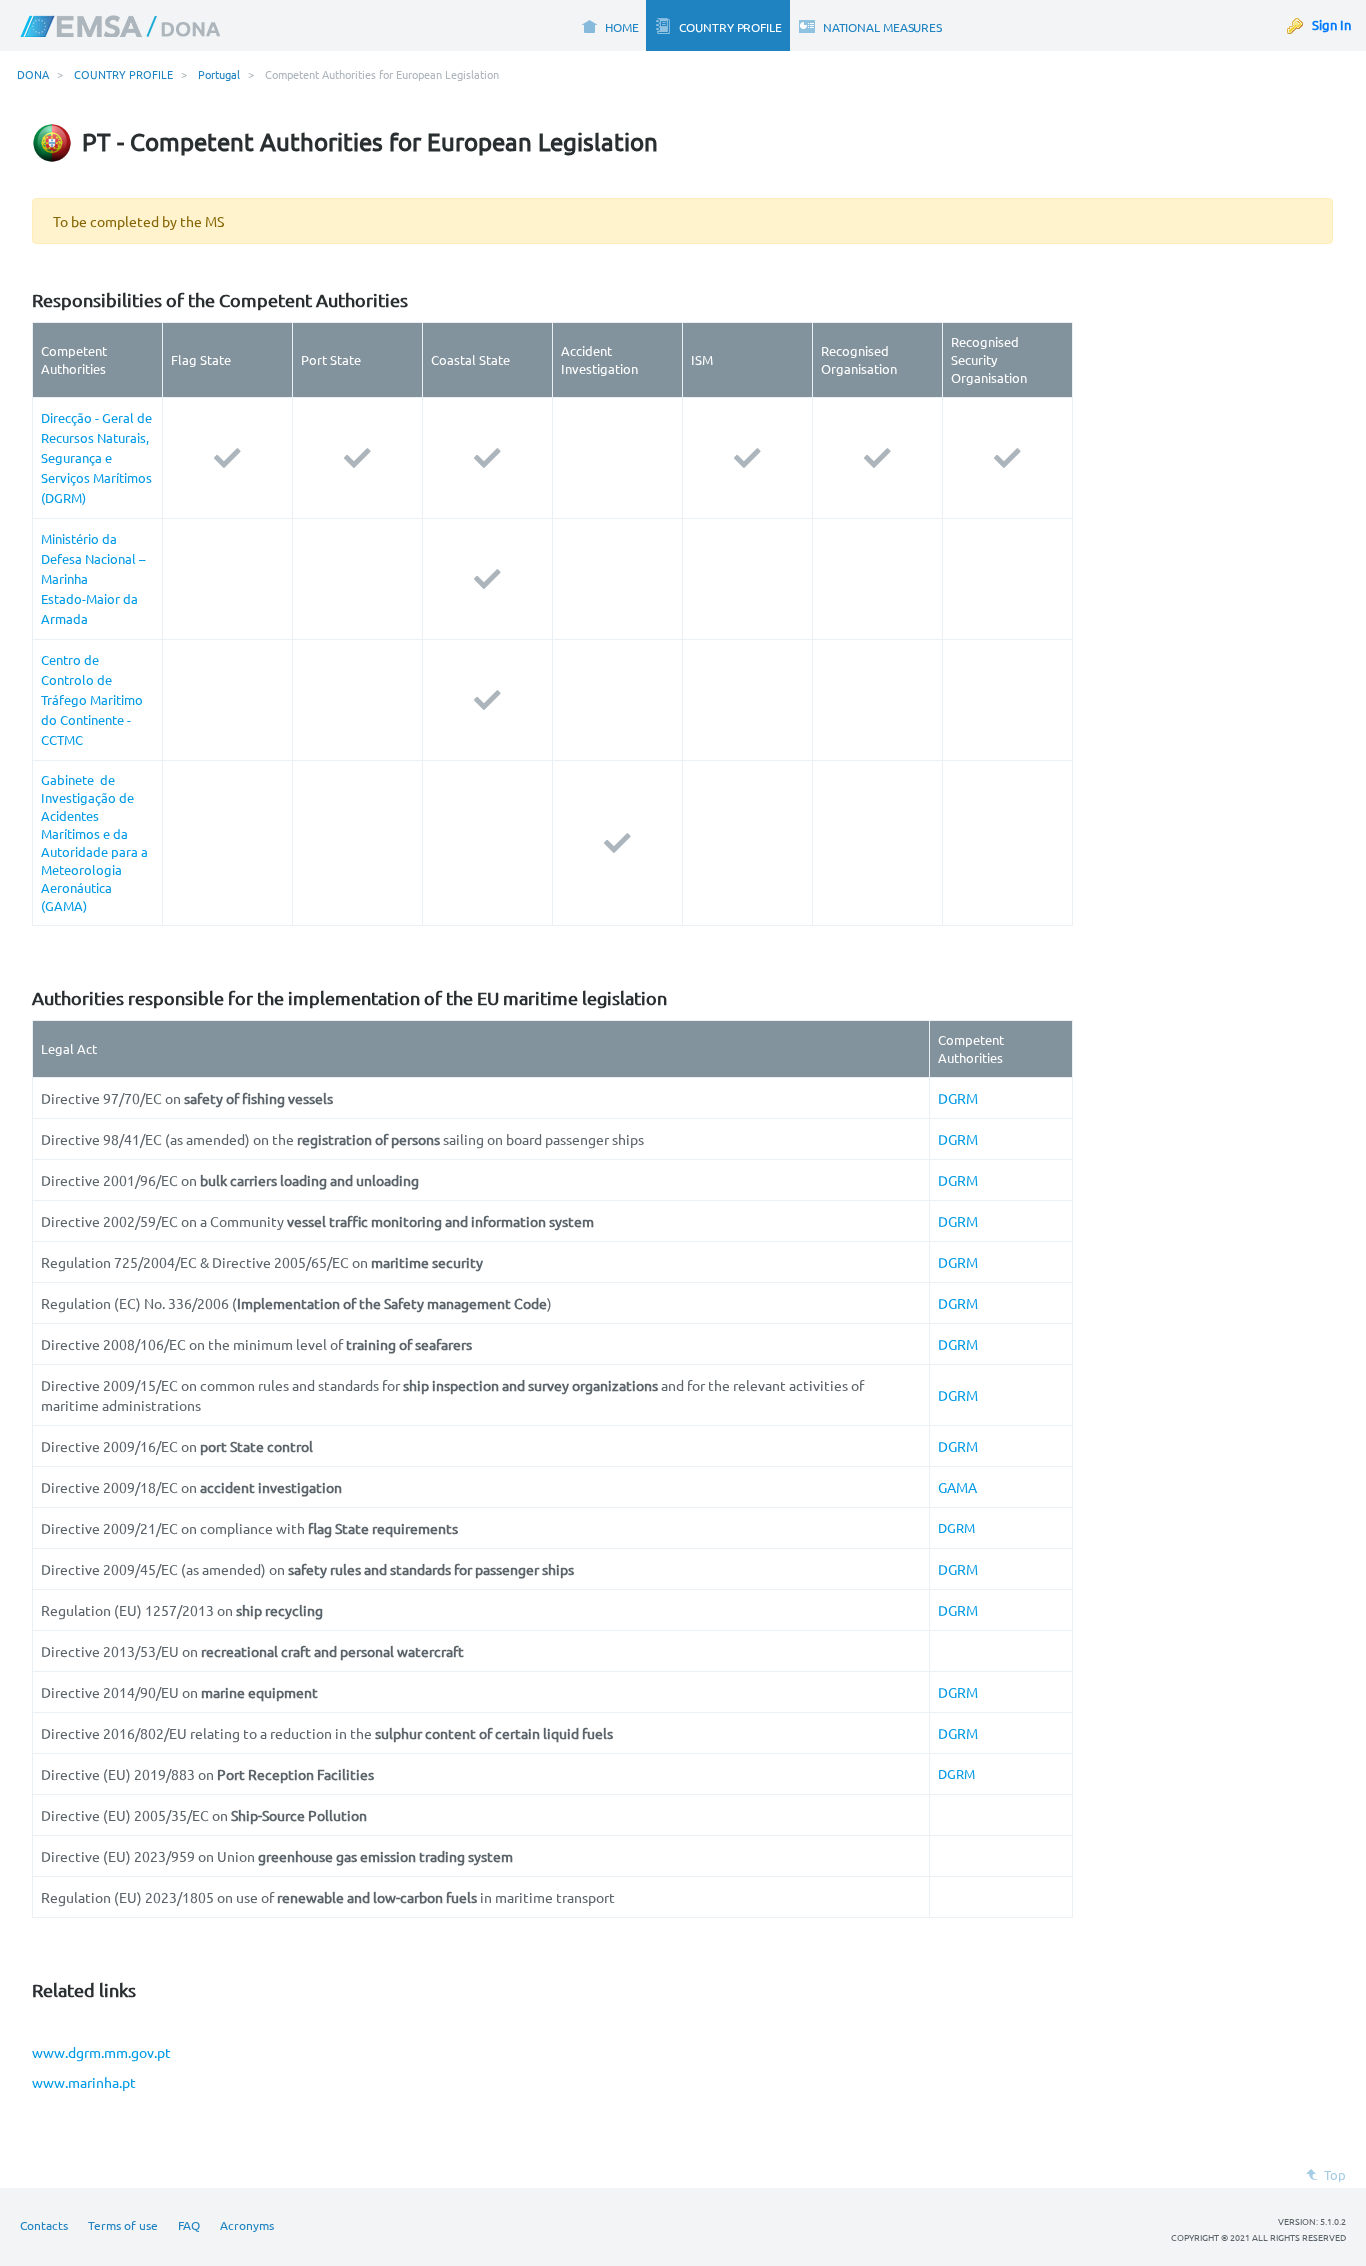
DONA (33, 74)
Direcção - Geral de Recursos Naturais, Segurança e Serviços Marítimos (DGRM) (96, 457)
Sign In (1331, 24)
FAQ (189, 2225)
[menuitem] (609, 25)
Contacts (44, 2225)
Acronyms (247, 2225)
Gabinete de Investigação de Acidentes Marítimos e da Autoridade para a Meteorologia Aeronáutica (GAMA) (94, 842)
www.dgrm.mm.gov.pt (101, 2052)
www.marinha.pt (84, 2082)
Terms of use (123, 2225)
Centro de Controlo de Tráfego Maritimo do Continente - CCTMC (92, 699)
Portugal (219, 74)
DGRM (958, 1098)
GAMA (957, 1487)
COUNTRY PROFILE (123, 74)
